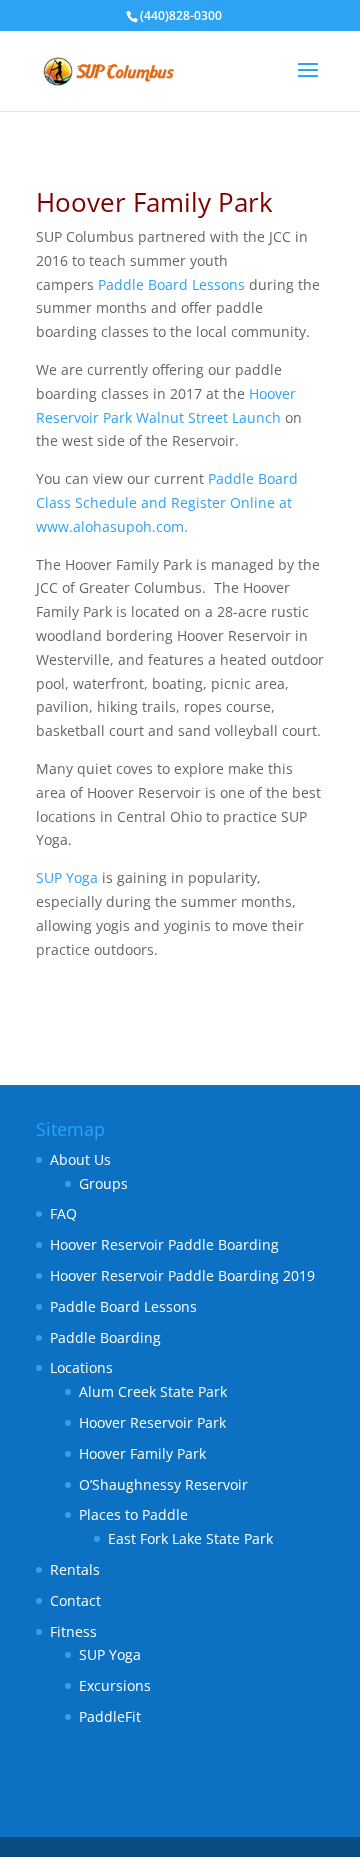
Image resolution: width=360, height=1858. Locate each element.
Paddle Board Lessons (171, 284)
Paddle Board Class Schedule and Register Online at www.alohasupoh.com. (167, 502)
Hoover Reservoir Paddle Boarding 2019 (182, 1275)
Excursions (115, 1685)
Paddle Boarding (105, 1337)
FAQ (63, 1213)
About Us (80, 1159)
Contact (75, 1600)
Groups (103, 1183)
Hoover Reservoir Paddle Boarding (164, 1244)
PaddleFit (110, 1716)
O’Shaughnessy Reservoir (163, 1484)
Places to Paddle (133, 1514)
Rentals (75, 1569)
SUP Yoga (67, 877)
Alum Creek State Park (153, 1391)
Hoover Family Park (142, 1453)
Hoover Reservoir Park (152, 1422)
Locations (81, 1367)
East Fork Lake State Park (190, 1538)
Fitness (73, 1631)
